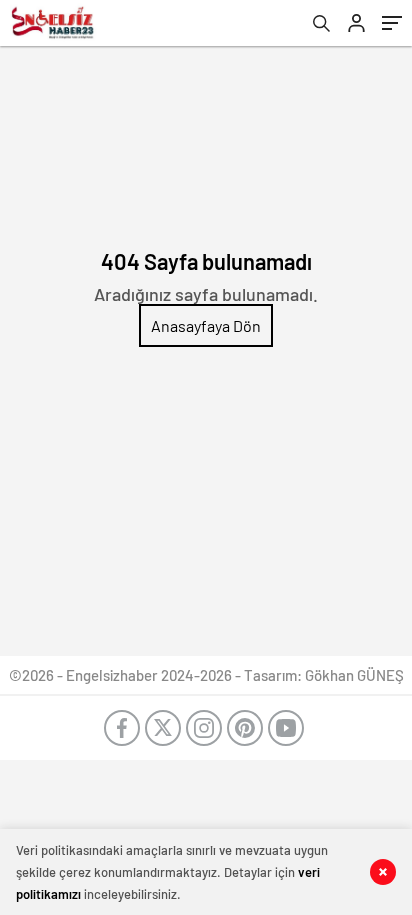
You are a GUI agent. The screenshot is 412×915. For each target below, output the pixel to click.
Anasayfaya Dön (206, 325)
